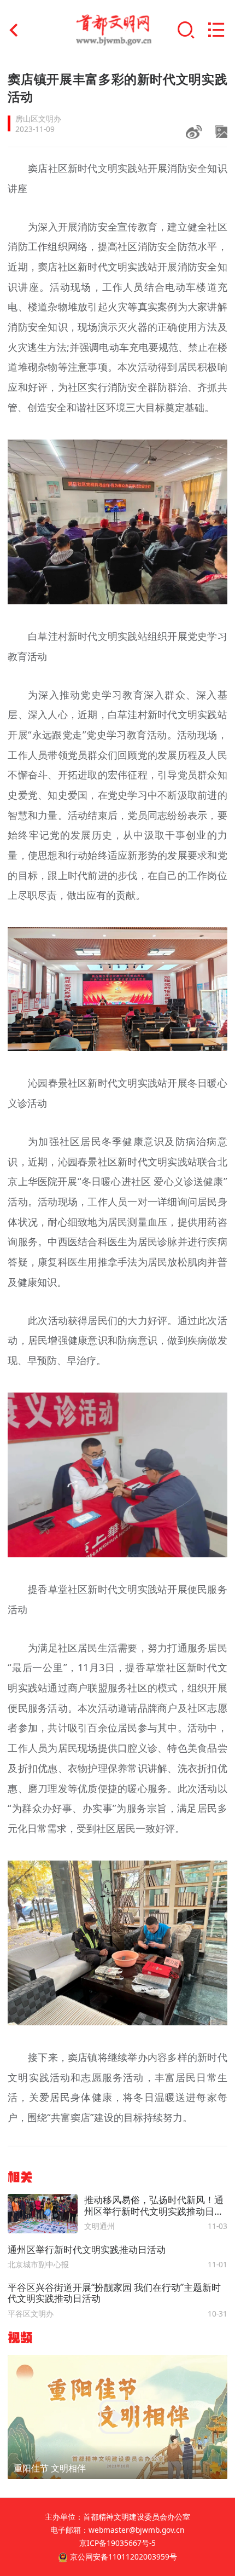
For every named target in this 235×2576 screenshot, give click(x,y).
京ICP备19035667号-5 (117, 2543)
